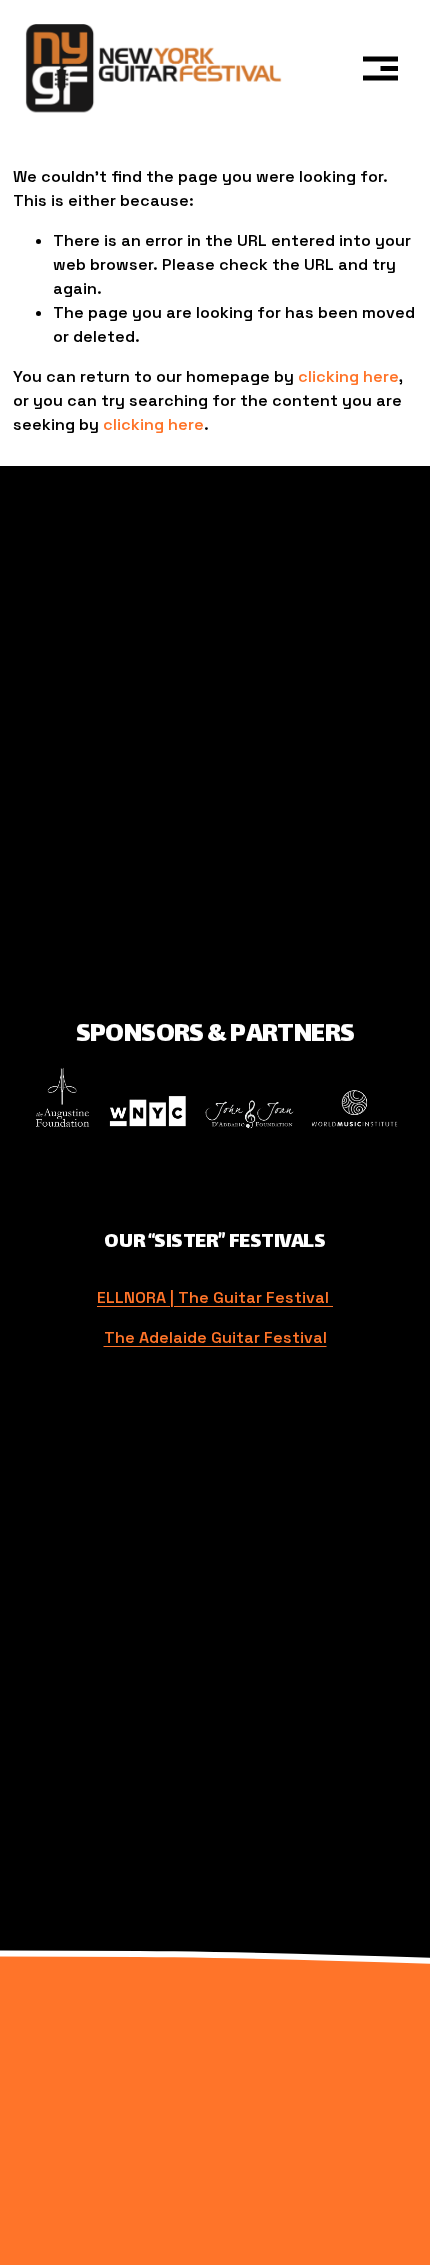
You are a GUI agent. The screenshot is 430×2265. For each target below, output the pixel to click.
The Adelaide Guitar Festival (215, 1337)
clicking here (348, 376)
